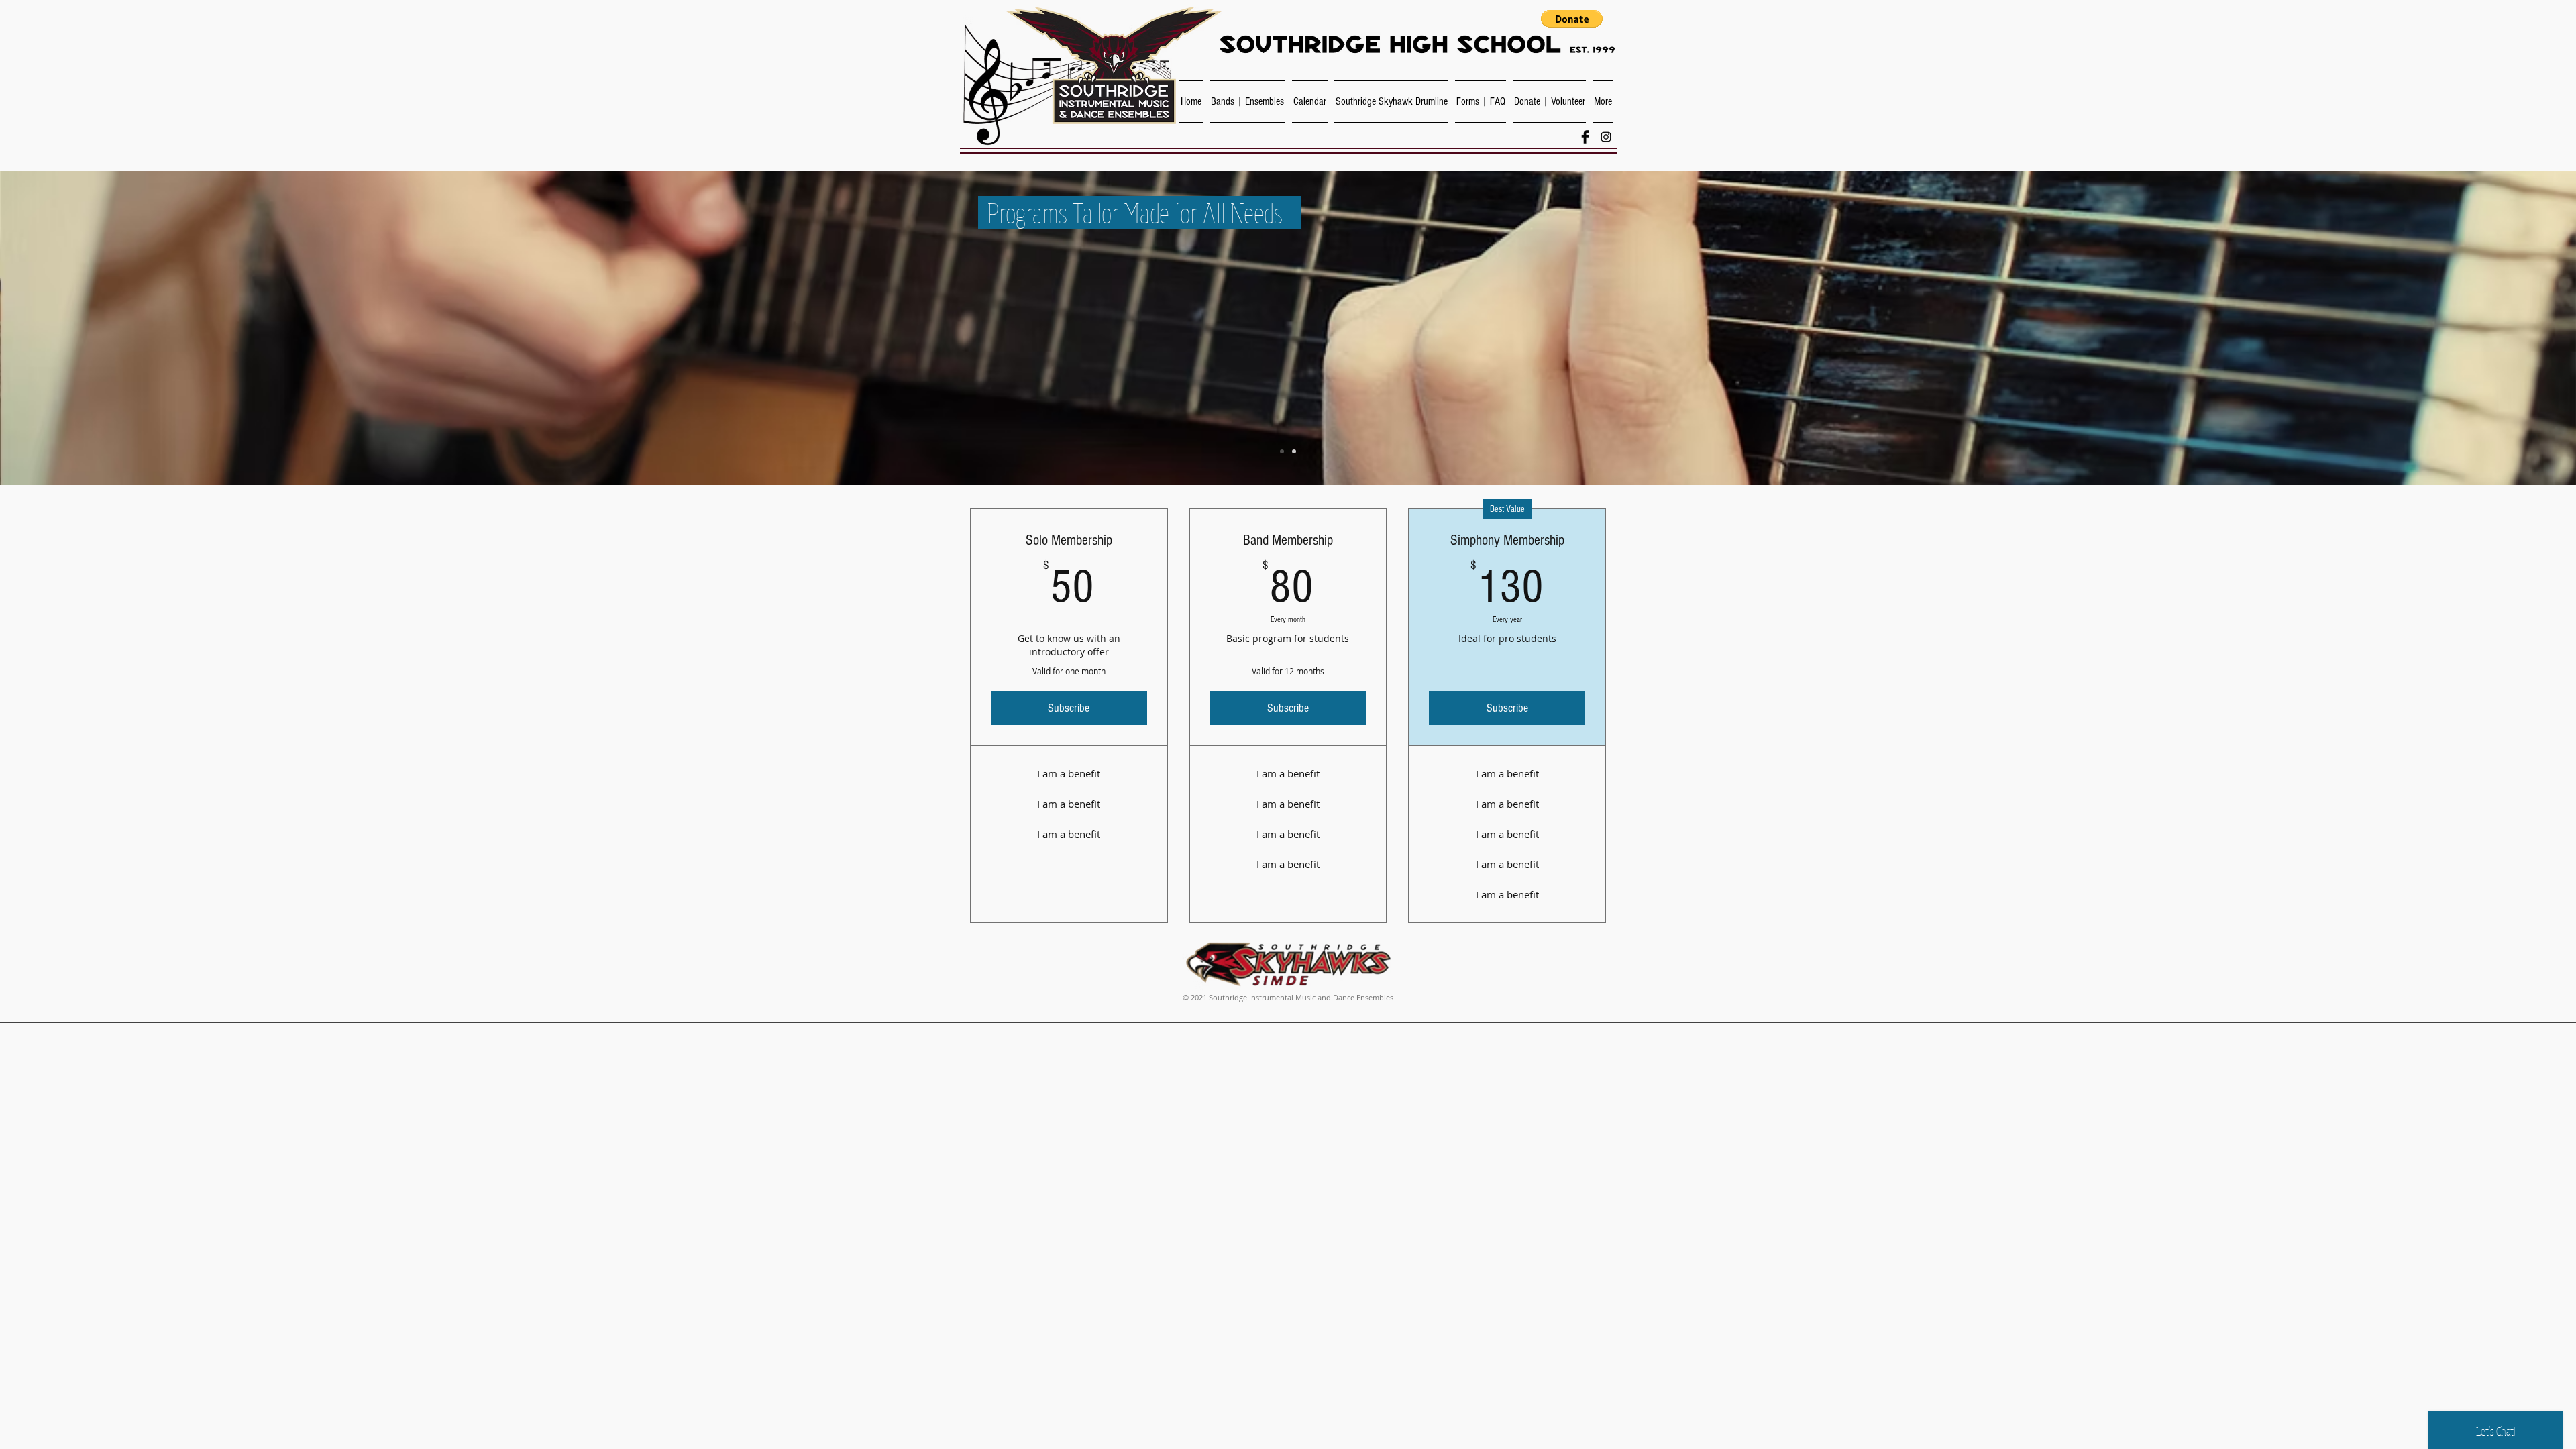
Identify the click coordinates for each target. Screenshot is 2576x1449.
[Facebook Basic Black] (1585, 137)
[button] (1572, 19)
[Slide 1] (1282, 451)
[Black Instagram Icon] (1606, 137)
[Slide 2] (1294, 451)
